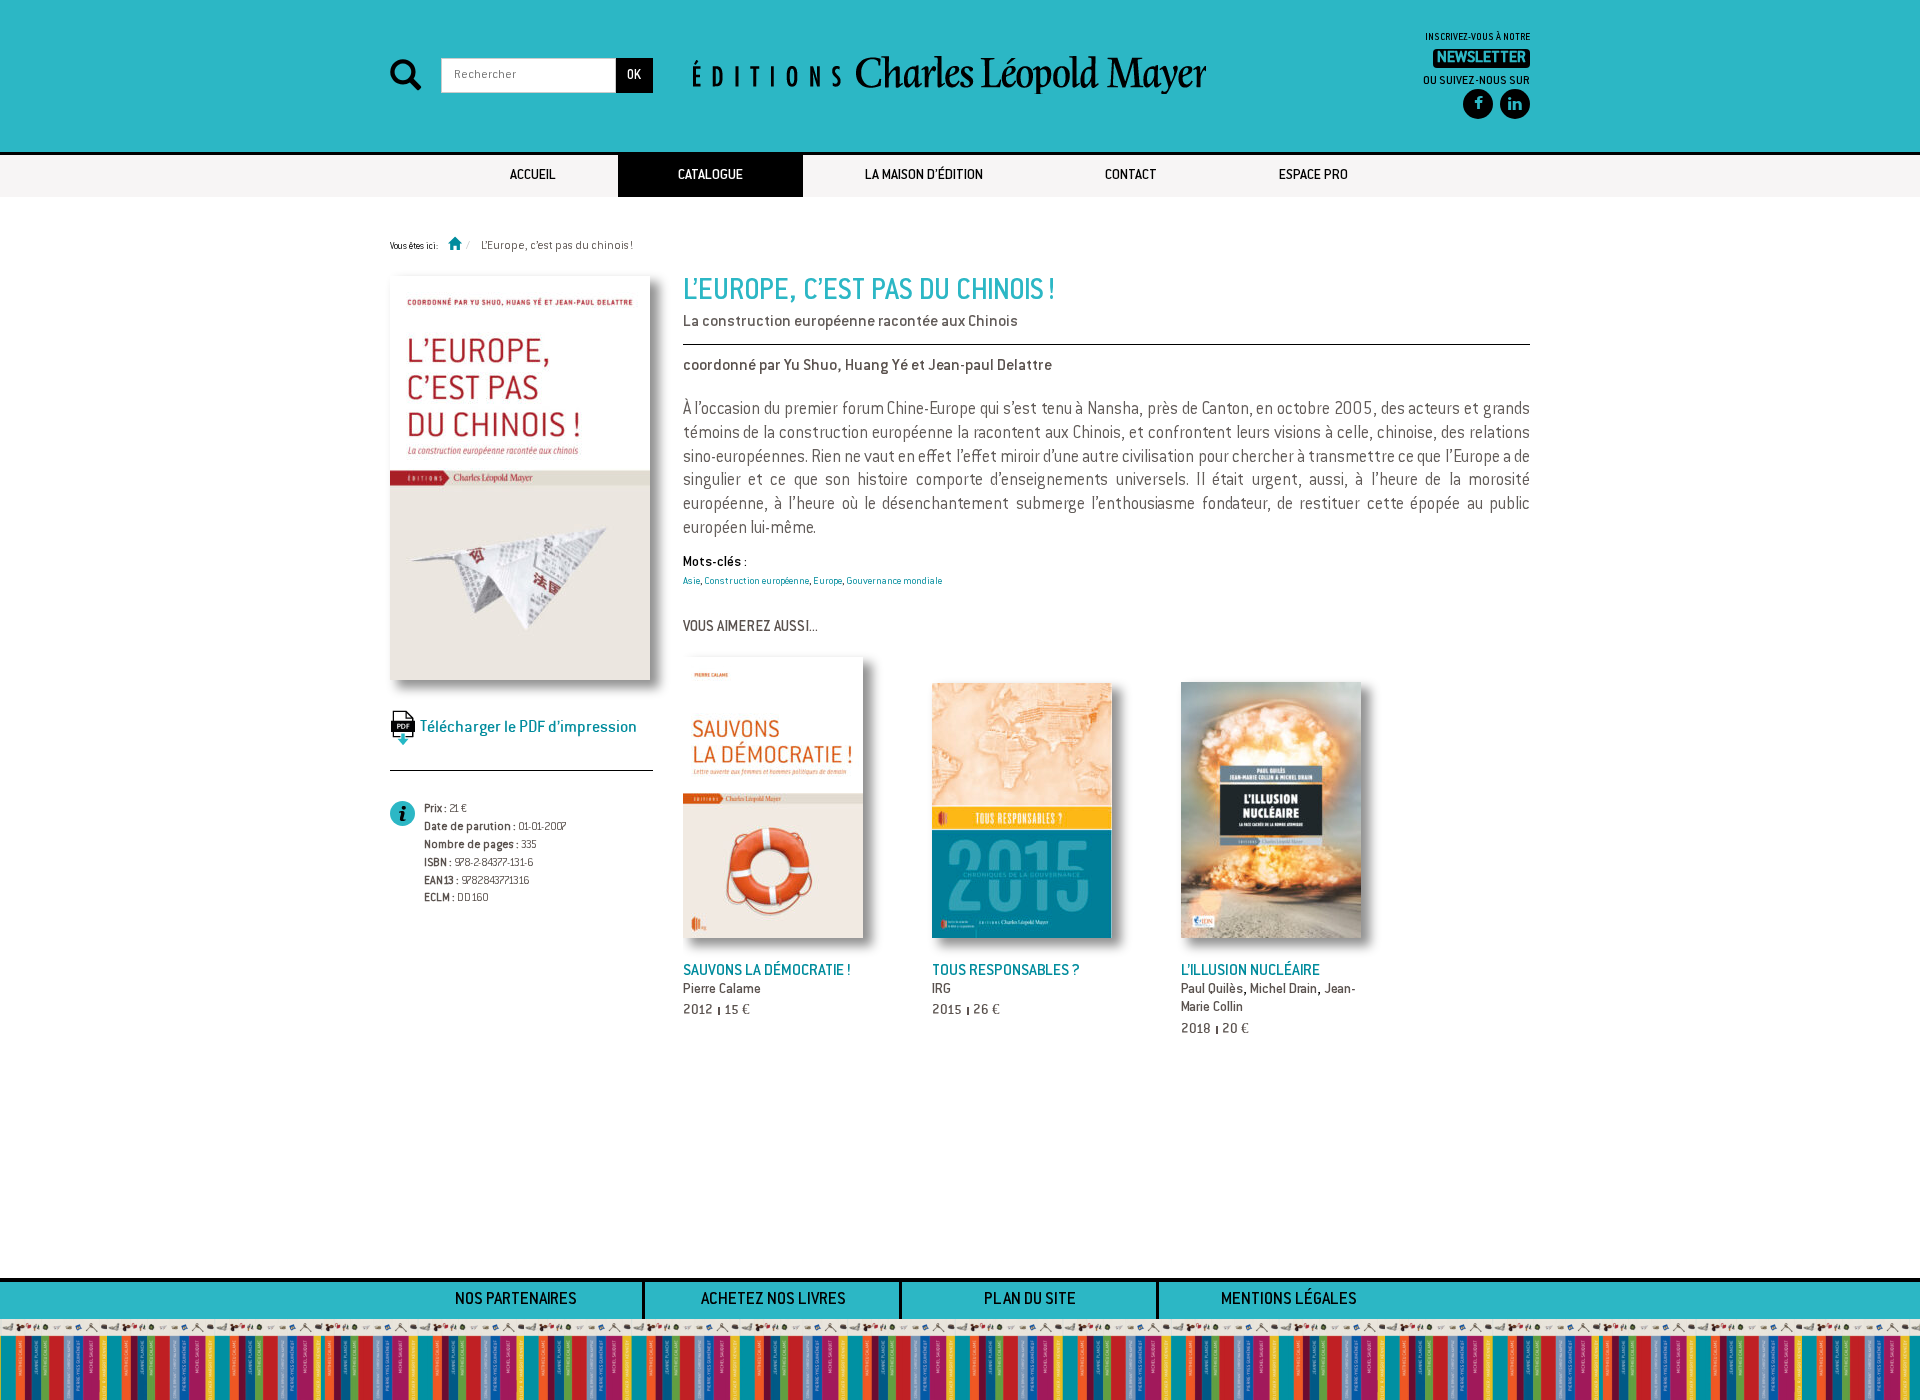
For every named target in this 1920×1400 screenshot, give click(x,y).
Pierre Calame (722, 990)
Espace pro (1313, 176)
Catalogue (710, 176)
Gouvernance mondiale (894, 582)
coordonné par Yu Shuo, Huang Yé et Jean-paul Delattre (867, 366)
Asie (691, 582)
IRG (941, 990)
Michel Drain (1283, 990)
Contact (1131, 176)
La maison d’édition (924, 176)
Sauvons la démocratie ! (767, 971)
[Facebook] (1478, 104)
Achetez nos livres (773, 1300)
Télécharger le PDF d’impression (528, 726)
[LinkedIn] (1515, 104)
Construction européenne (756, 582)
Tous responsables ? (1006, 971)
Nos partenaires (516, 1300)
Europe (827, 582)
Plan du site (1030, 1300)
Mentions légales (1289, 1300)
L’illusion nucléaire (1250, 971)
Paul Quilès (1212, 990)
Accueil (533, 176)
